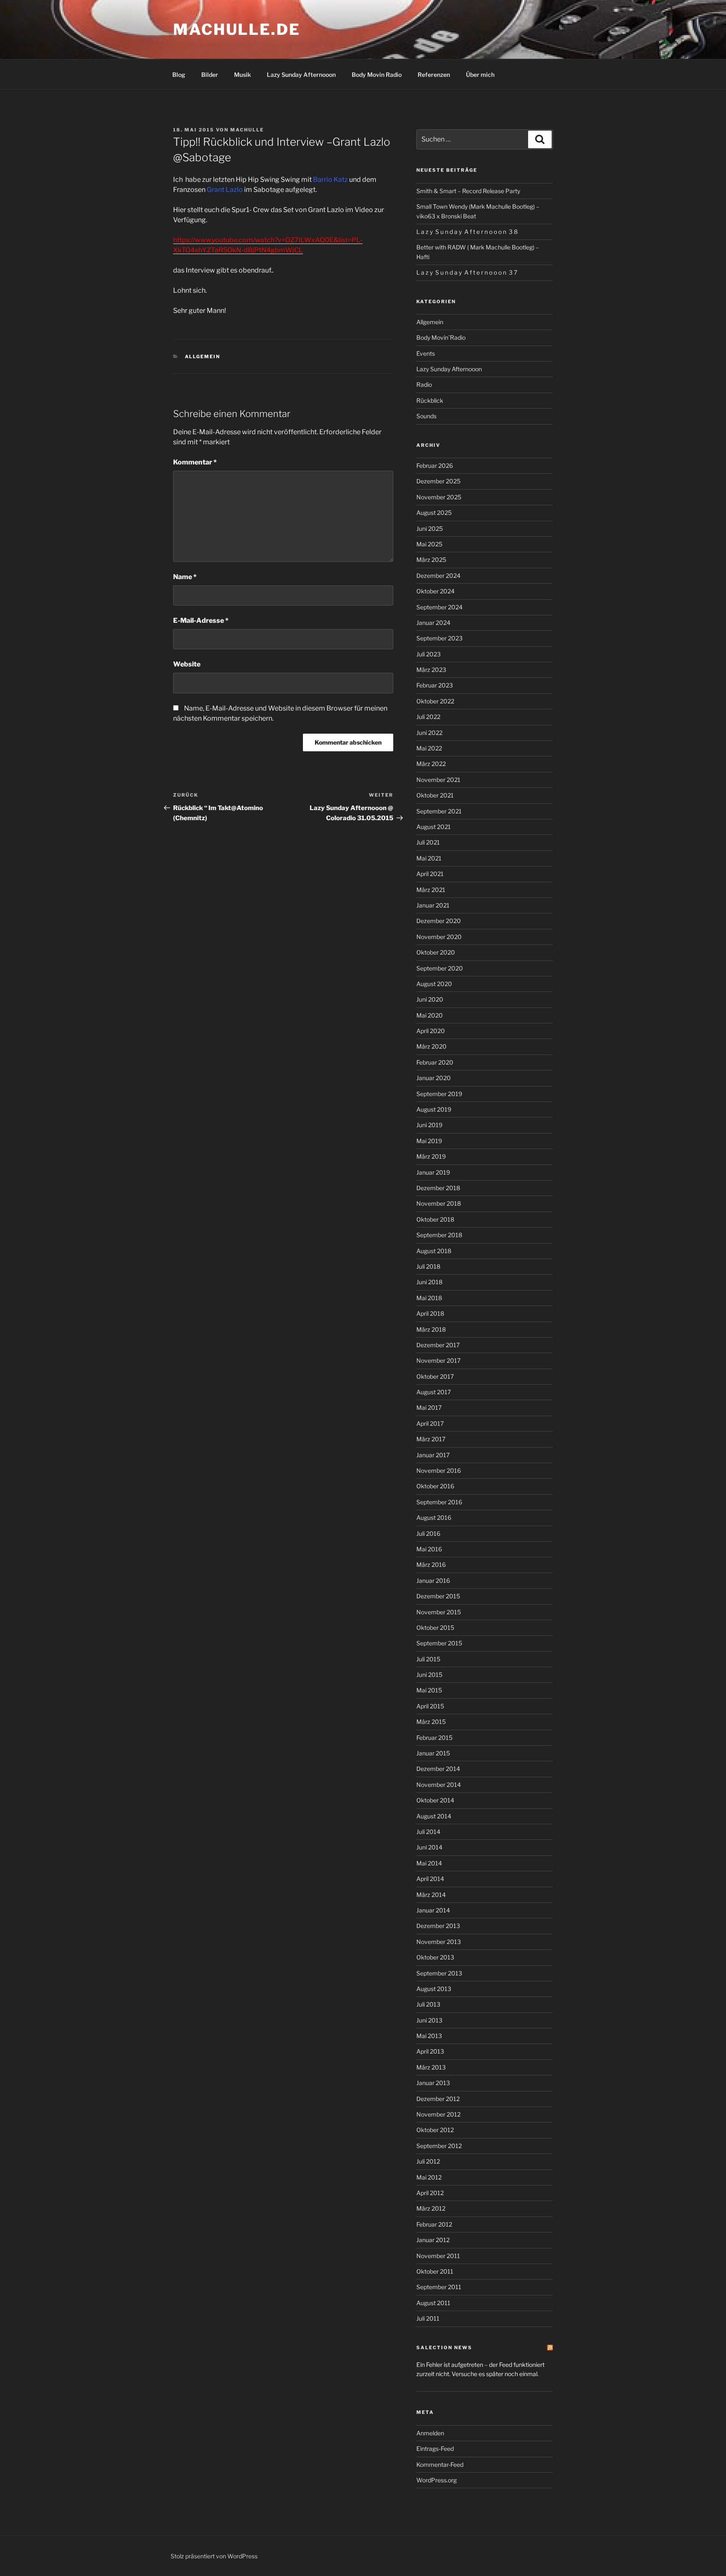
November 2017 (438, 1360)
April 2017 (430, 1423)
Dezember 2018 (438, 1188)
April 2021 (430, 874)
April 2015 (430, 1706)
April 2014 (430, 1879)
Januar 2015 (433, 1753)
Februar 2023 (435, 685)
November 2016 (439, 1470)
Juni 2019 (429, 1125)
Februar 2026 (435, 466)
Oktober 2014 (435, 1800)
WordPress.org (437, 2480)
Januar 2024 (433, 623)
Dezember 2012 (438, 2099)
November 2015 (439, 1612)
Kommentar (195, 462)
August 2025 (434, 513)
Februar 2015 (434, 1738)
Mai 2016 (429, 1549)
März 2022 (431, 764)
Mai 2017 (429, 1407)
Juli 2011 (428, 2318)
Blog (179, 75)
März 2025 (431, 560)
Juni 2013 (429, 2020)
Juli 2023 (429, 654)
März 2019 (431, 1156)
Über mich (480, 75)
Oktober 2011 (435, 2271)
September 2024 (439, 607)
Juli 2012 (428, 2161)
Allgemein (203, 357)
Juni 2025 (430, 529)
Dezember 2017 (438, 1345)
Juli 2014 (428, 1832)
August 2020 (434, 984)
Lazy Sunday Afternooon (301, 75)
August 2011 (433, 2303)
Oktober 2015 (435, 1628)
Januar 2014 (433, 1910)
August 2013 (434, 1989)
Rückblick (430, 400)
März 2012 (431, 2208)
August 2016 (434, 1518)
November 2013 (439, 1942)
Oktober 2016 (435, 1486)
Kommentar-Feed (440, 2465)
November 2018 (439, 1203)
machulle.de (237, 29)
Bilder (210, 75)
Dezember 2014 (438, 1769)
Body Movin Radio (377, 75)
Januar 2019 (433, 1172)
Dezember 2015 (438, 1596)
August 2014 (434, 1816)
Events (426, 353)
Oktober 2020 (436, 952)
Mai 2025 (429, 544)
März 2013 (431, 2067)
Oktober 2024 (435, 591)
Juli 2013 (428, 2004)
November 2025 (439, 497)
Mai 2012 (429, 2177)
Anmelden (430, 2433)
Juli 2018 (428, 1266)
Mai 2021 (429, 858)
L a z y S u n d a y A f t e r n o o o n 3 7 (467, 272)
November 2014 (439, 1785)
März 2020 (431, 1046)
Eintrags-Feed (435, 2449)
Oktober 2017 (435, 1376)
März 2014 (431, 1895)
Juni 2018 (429, 1282)
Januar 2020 (434, 1078)
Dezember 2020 (439, 921)
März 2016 (431, 1565)
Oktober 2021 (435, 795)
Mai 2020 (430, 1015)
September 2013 (439, 1973)
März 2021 (431, 890)
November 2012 (438, 2114)
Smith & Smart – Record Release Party (468, 191)
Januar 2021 (433, 905)
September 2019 (439, 1094)
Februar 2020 (435, 1062)
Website (187, 664)
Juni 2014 (429, 1847)
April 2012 (430, 2193)
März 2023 (431, 670)
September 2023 (439, 638)
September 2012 (439, 2146)
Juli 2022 (428, 717)
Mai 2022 (429, 748)
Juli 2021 (428, 842)
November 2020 (439, 937)
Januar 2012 (433, 2240)
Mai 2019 (429, 1141)
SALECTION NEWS (444, 2348)
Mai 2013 (429, 2036)
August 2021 (434, 827)
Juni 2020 (430, 999)
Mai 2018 (429, 1298)
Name (185, 577)
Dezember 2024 (438, 576)
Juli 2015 (428, 1659)
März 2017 (431, 1439)
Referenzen (434, 75)
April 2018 (430, 1313)
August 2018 (434, 1251)
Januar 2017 (433, 1455)
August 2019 (434, 1109)
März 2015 (431, 1722)
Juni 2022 (429, 733)
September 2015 (439, 1643)
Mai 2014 (429, 1863)
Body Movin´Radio (441, 337)
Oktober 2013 (435, 1957)
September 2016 (439, 1502)
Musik (242, 75)
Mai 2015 (429, 1690)
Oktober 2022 (435, 701)
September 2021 (439, 811)
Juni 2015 (429, 1675)
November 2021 (438, 780)
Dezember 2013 (438, 1926)
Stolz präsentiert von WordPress (214, 2556)
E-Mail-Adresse (201, 620)
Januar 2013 (433, 2083)
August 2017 (434, 1392)
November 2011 (438, 2256)
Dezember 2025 (438, 481)
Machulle (247, 130)
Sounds (426, 416)
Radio (424, 384)
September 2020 (440, 968)
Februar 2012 (434, 2224)
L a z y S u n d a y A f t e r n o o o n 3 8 (467, 232)
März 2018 (431, 1329)
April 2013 (430, 2051)
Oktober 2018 (435, 1219)
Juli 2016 (428, 1533)
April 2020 (431, 1031)
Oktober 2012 (435, 2130)
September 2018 (439, 1235)
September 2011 (439, 2287)
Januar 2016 (433, 1580)
